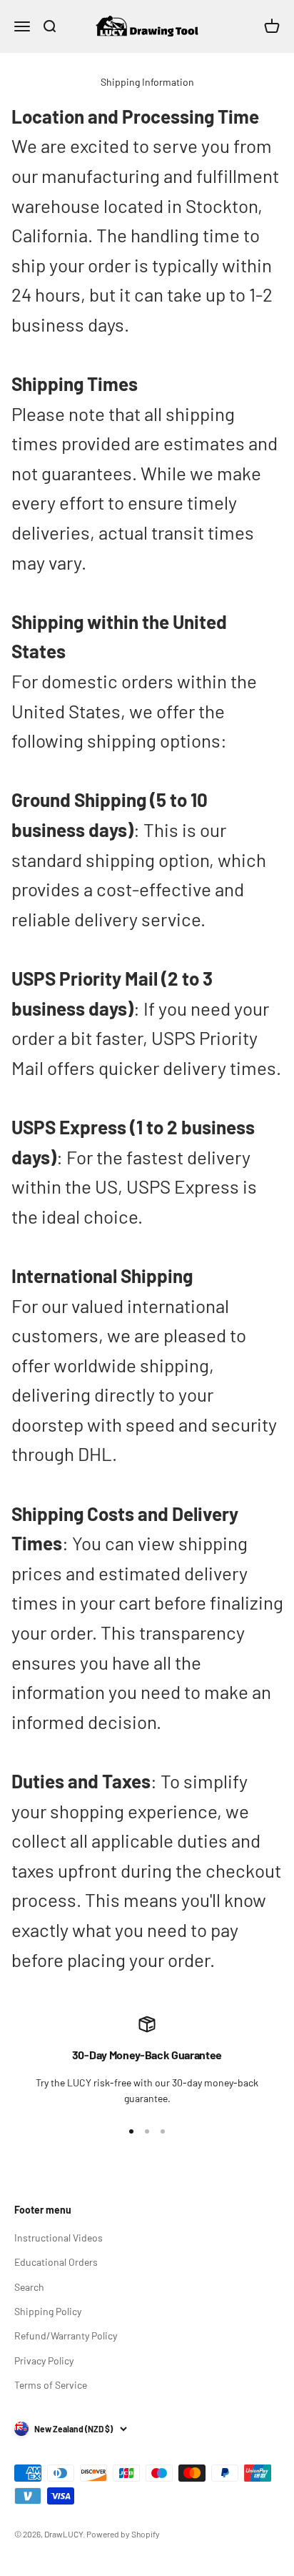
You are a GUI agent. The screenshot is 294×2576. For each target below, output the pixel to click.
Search (29, 2287)
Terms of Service (51, 2385)
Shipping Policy (48, 2311)
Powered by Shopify (123, 2534)
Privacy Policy (44, 2360)
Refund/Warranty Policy (66, 2335)
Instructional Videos (59, 2238)
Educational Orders (56, 2262)
